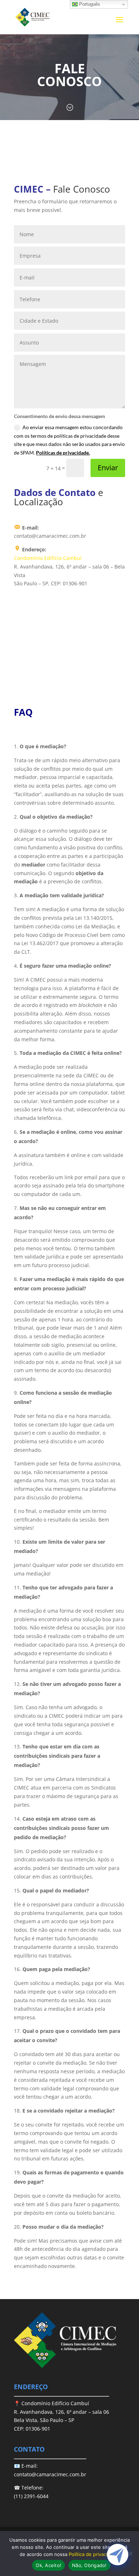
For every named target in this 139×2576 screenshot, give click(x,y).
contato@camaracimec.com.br (50, 2474)
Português (89, 4)
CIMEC (29, 189)
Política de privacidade (94, 2554)
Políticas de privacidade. (63, 453)
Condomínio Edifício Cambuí (48, 558)
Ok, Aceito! (48, 2565)
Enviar (108, 468)
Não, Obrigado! (89, 2565)
